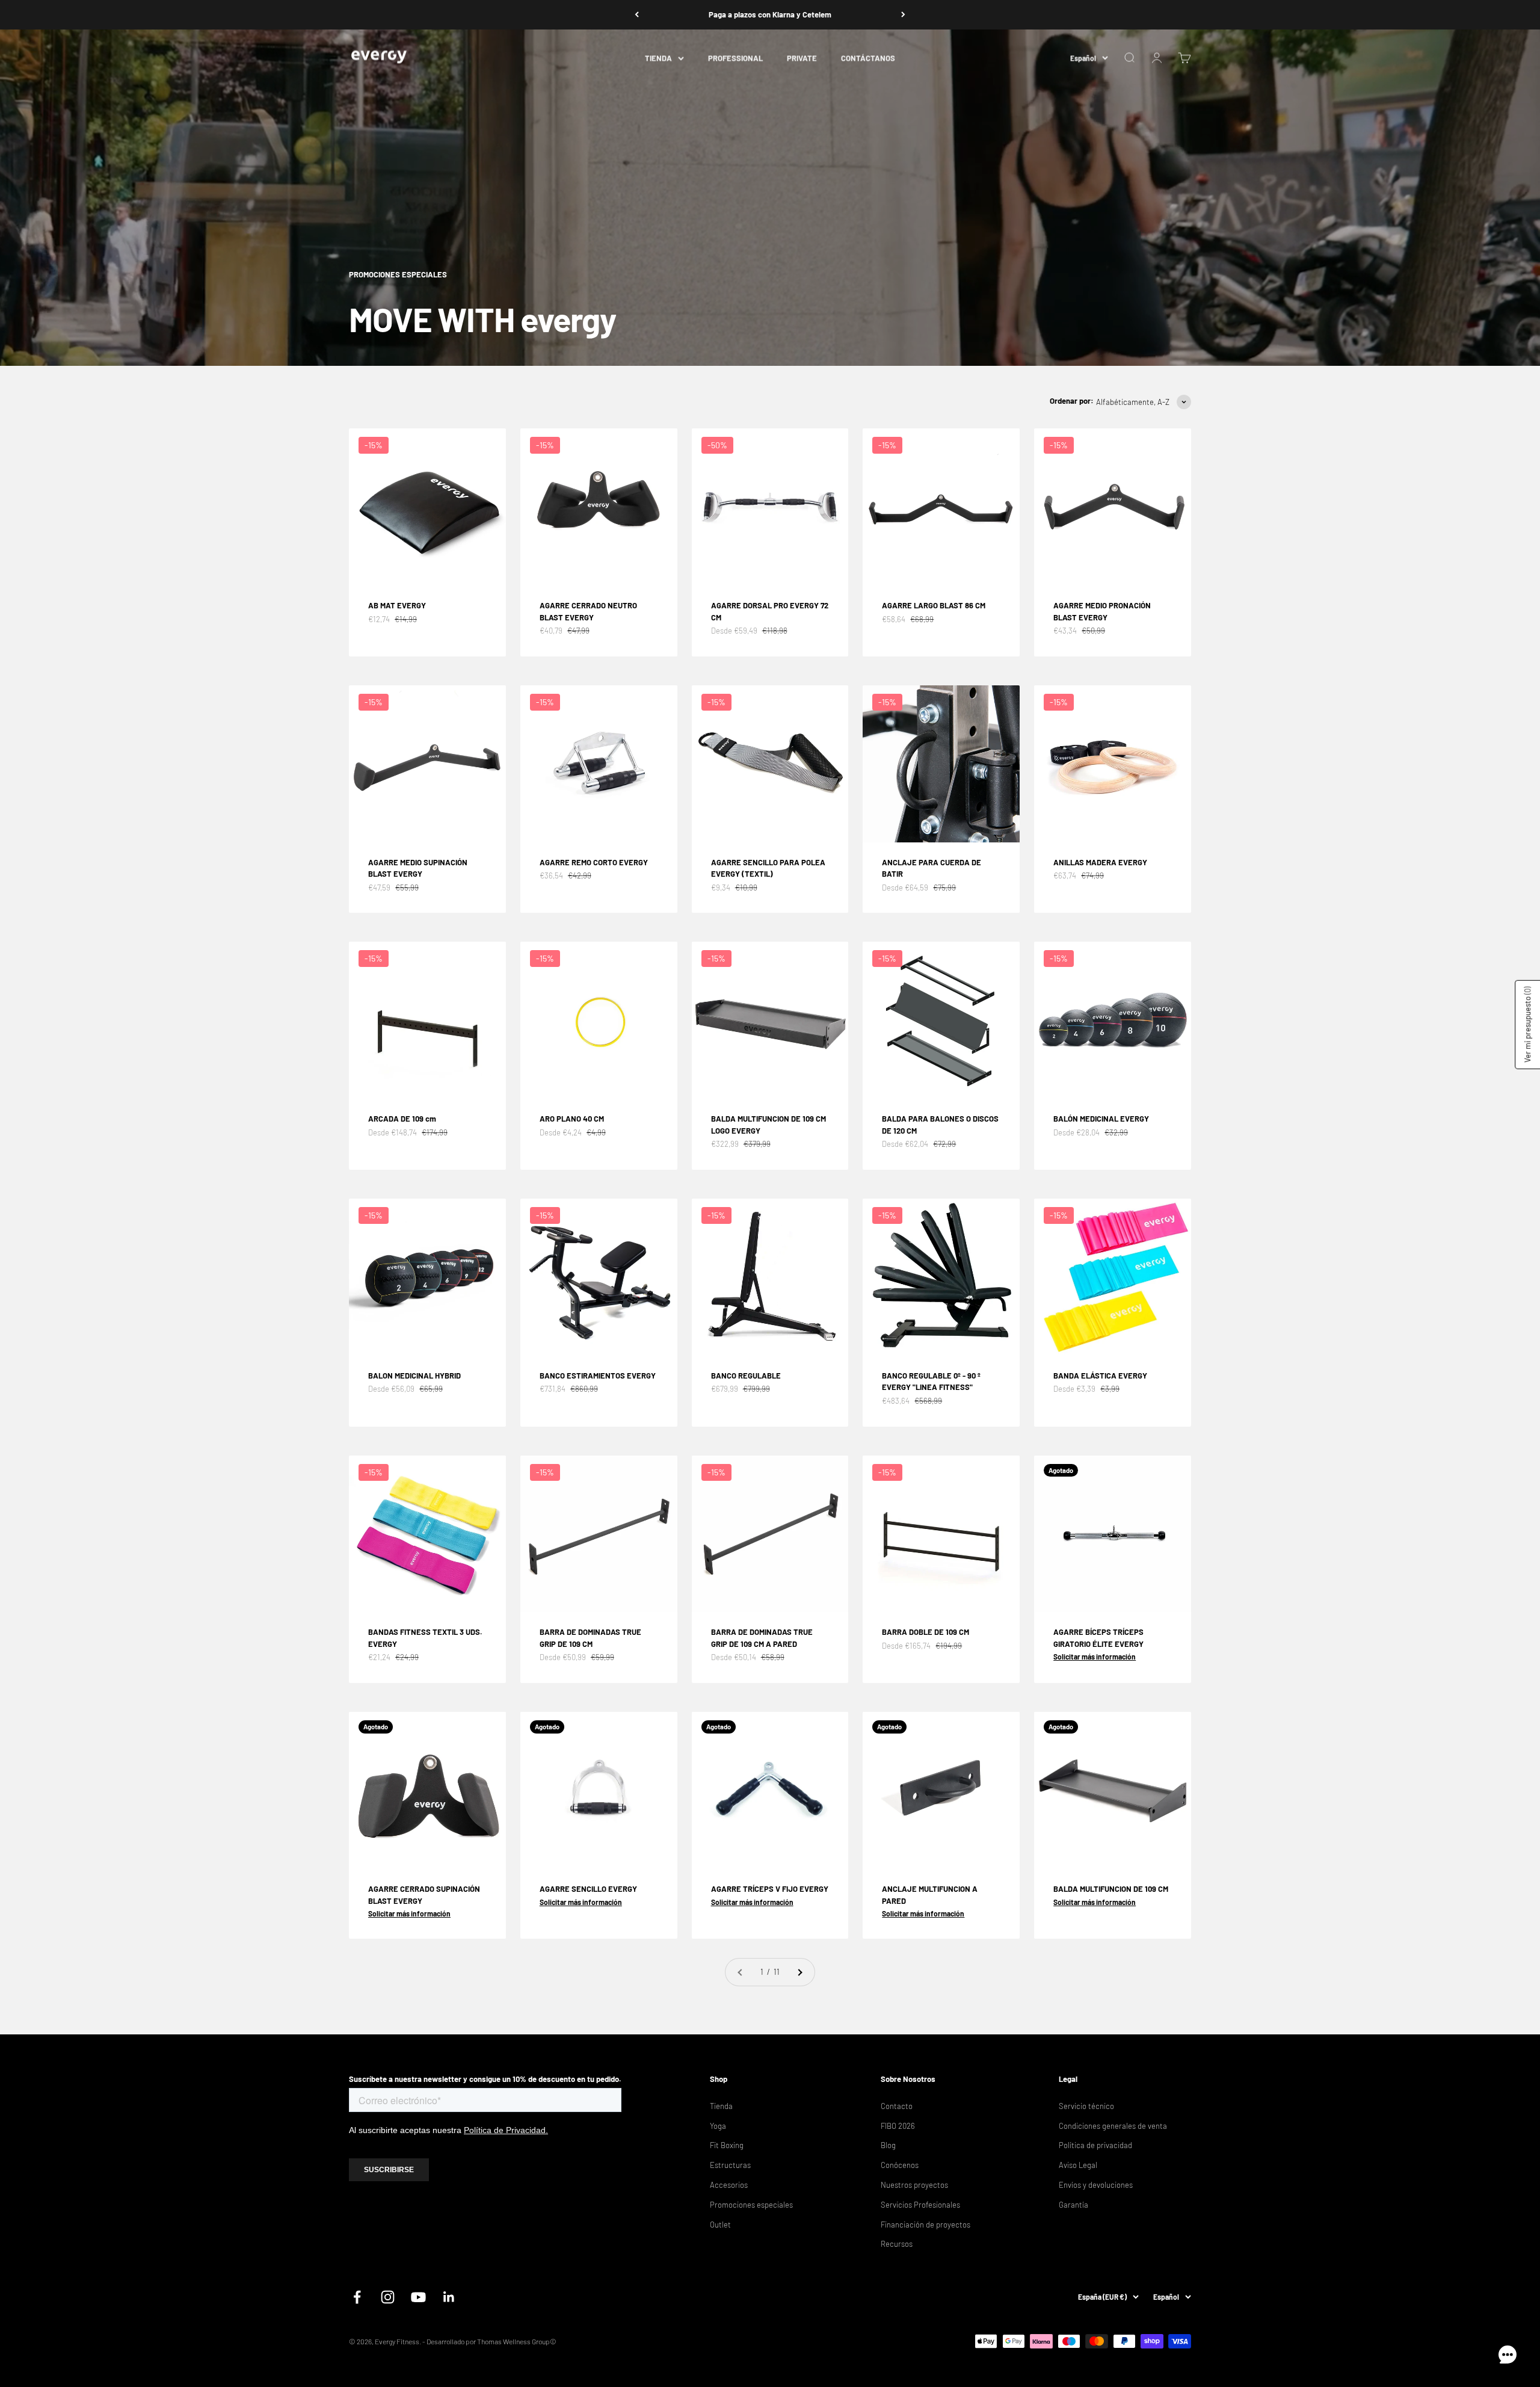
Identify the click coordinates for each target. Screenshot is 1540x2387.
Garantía (1073, 2205)
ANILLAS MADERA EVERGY (1100, 862)
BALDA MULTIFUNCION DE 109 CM (1111, 1889)
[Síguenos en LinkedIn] (449, 2297)
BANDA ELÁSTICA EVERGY (1100, 1376)
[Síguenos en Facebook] (357, 2297)
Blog (888, 2145)
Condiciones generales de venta (1113, 2126)
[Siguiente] (903, 15)
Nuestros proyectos (914, 2185)
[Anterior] (637, 15)
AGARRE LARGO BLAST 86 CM (934, 605)
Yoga (718, 2126)
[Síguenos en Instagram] (388, 2297)
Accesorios (729, 2185)
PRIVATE (802, 58)
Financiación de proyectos (926, 2225)
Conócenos (900, 2165)
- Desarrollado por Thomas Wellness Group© (489, 2341)
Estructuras (730, 2165)
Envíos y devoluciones (1096, 2185)
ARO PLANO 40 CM (572, 1119)
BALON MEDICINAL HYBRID (414, 1376)
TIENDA (658, 58)
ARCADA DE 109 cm (402, 1119)
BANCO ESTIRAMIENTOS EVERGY (598, 1376)
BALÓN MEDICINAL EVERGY (1101, 1119)
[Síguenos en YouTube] (418, 2297)
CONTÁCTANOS (868, 58)
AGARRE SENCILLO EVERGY (588, 1889)
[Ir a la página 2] (799, 1972)
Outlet (720, 2225)
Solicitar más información (1095, 1657)
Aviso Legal (1078, 2165)
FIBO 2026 (898, 2126)
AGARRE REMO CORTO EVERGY (594, 862)
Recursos (897, 2244)
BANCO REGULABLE (746, 1376)
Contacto (897, 2106)
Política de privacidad (1095, 2145)
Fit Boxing (727, 2145)
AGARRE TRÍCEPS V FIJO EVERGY (770, 1889)
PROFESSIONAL (735, 58)
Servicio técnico (1086, 2106)
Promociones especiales (751, 2205)
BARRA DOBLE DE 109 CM (926, 1632)
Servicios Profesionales (920, 2205)
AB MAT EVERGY (397, 605)
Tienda (721, 2106)
